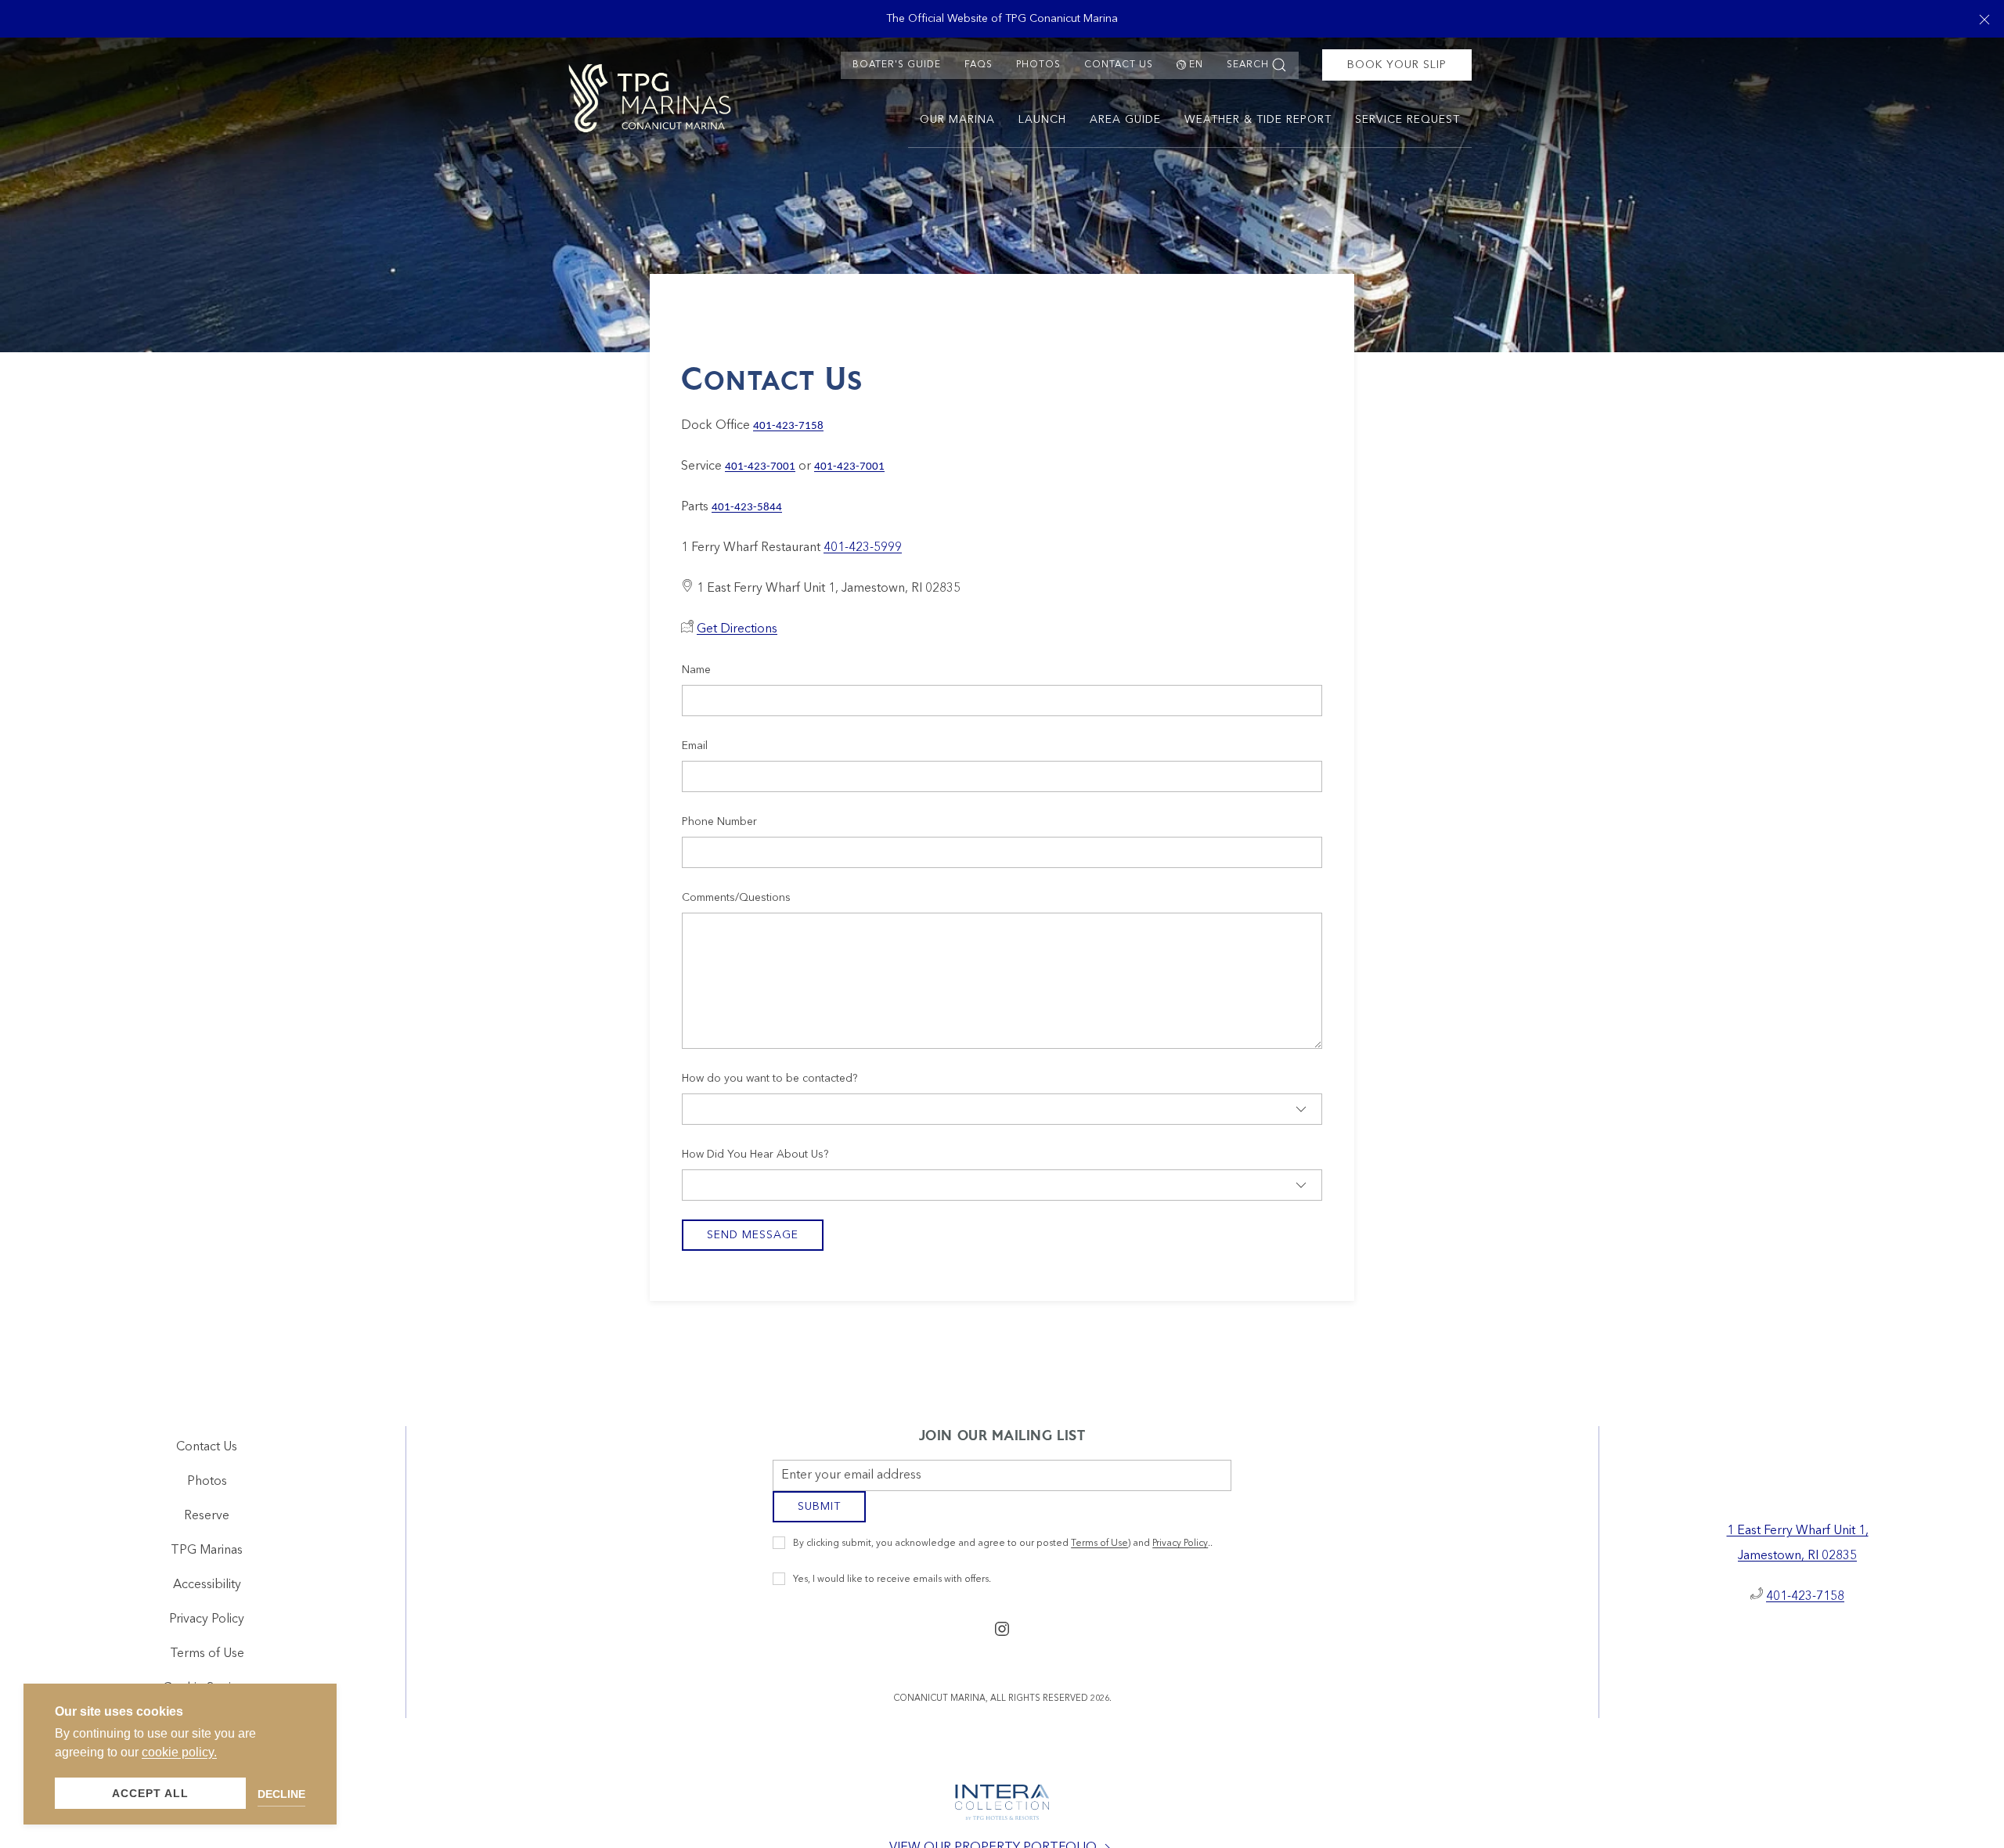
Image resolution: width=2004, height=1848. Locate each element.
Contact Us (1119, 65)
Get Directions (737, 629)
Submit (819, 1518)
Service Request (1407, 120)
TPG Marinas (207, 1557)
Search (1248, 65)
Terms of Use (1099, 1555)
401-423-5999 (863, 548)
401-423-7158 (1805, 1603)
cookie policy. (179, 1752)
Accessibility (207, 1591)
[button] (1984, 19)
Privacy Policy (1180, 1555)
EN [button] (1196, 65)
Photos (1038, 65)
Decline (281, 1794)
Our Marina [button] (957, 120)
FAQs (979, 65)
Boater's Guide (897, 65)
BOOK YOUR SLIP (1397, 65)
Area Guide (1125, 120)
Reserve (207, 1522)
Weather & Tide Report (1258, 120)
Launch (1042, 120)
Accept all (150, 1793)
